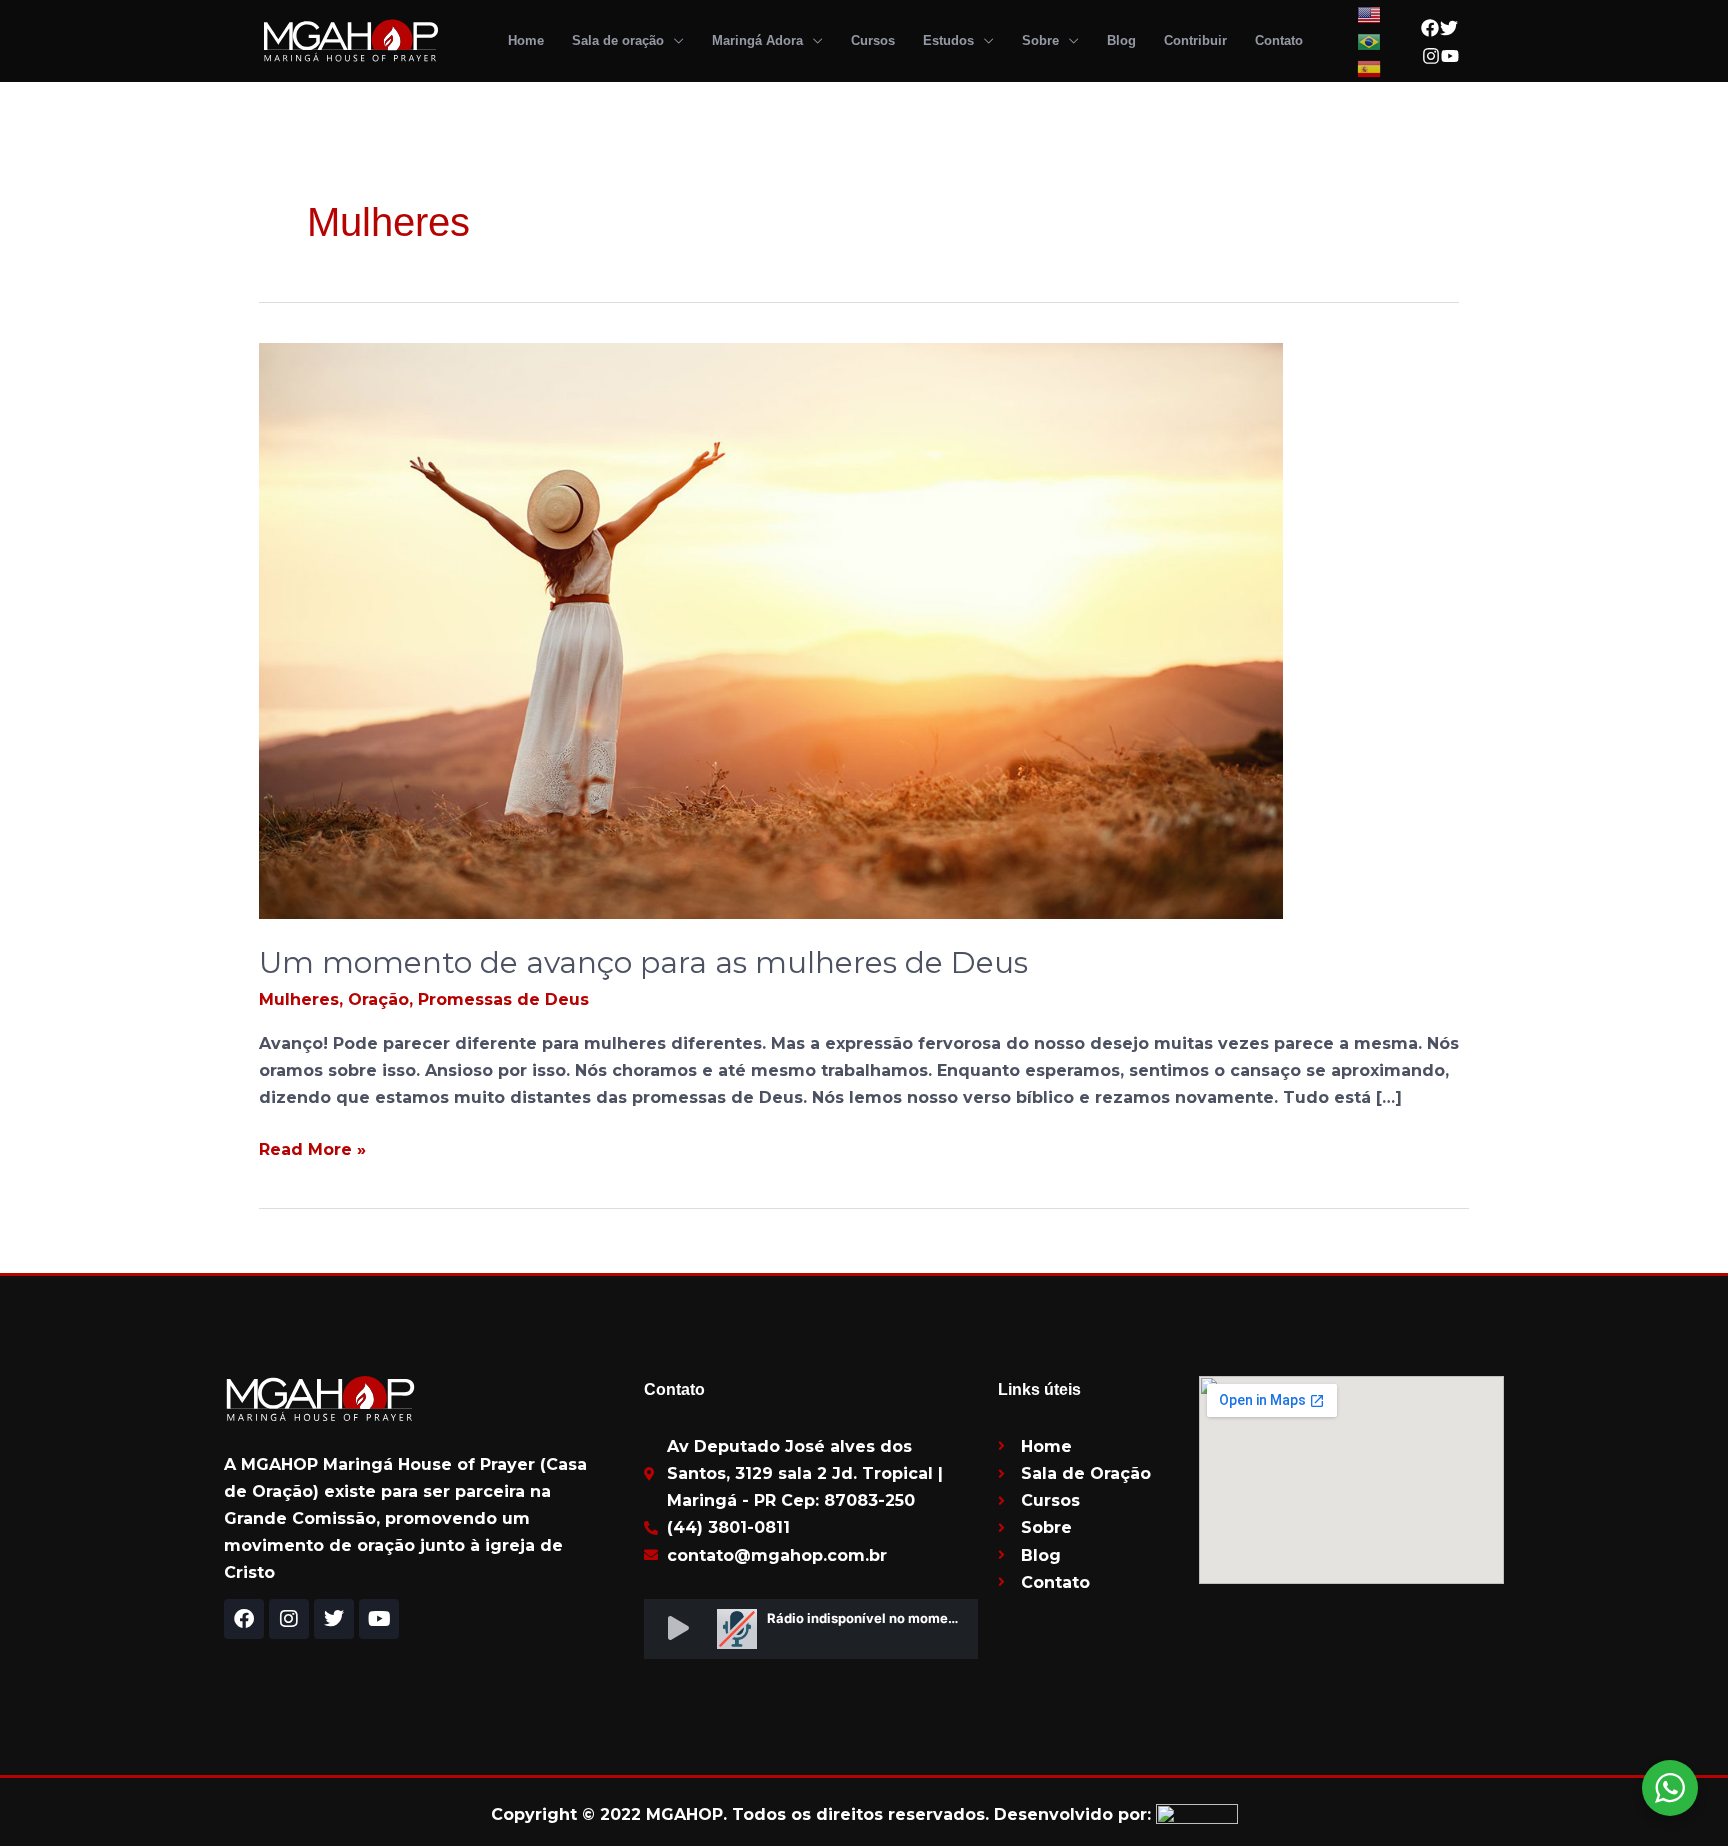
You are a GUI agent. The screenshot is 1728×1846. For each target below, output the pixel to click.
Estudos (948, 40)
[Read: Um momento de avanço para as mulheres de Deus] (771, 629)
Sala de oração (618, 40)
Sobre (1040, 40)
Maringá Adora (757, 40)
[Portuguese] (1370, 40)
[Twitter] (1449, 28)
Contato (1279, 40)
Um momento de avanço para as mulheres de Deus (643, 962)
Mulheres (299, 999)
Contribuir (1195, 40)
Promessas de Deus (503, 999)
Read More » (312, 1147)
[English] (1370, 13)
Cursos (873, 40)
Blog (1121, 40)
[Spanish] (1370, 67)
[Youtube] (1450, 56)
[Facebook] (1430, 28)
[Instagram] (1431, 56)
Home (526, 40)
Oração (378, 999)
